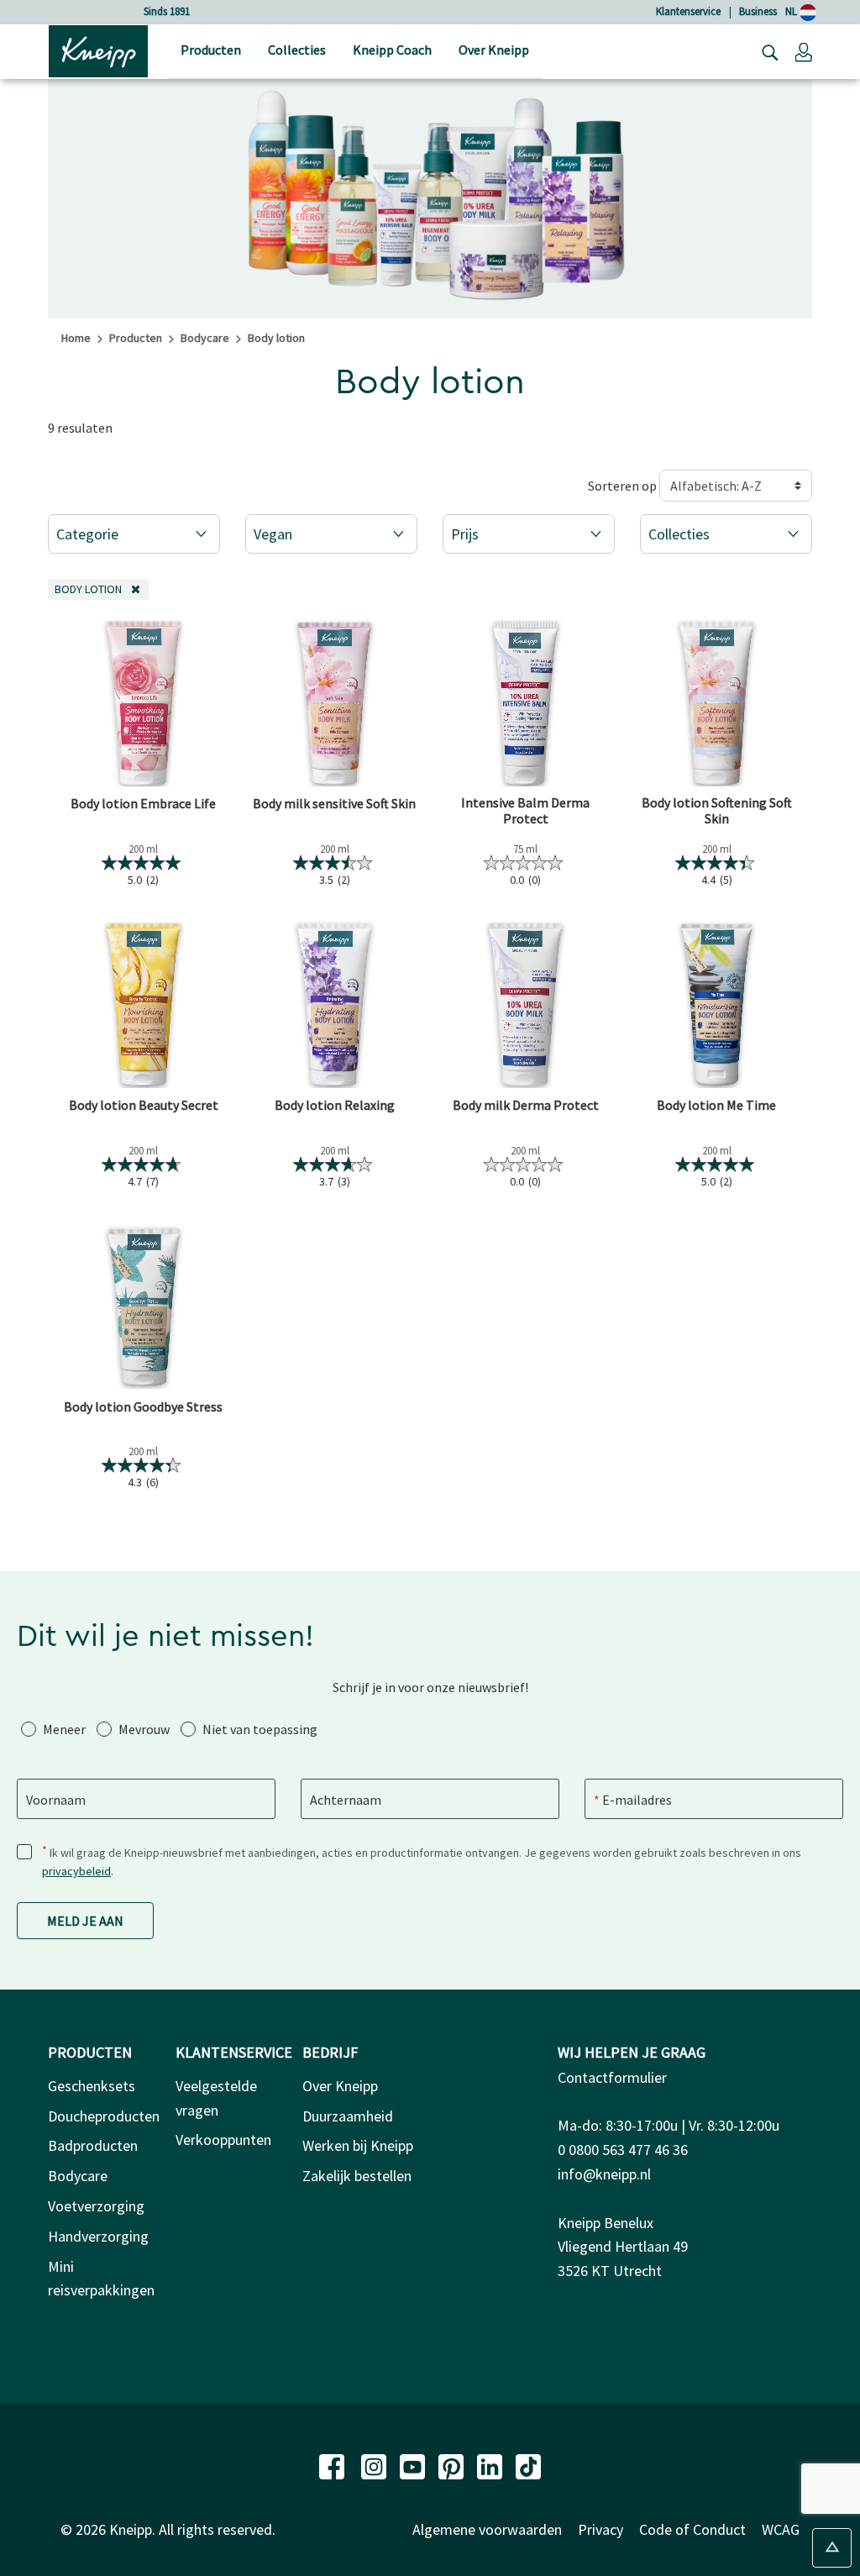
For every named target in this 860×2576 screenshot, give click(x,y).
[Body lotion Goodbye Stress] (144, 1306)
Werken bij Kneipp (358, 2145)
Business (758, 11)
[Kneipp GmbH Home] (98, 50)
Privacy (600, 2529)
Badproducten (93, 2145)
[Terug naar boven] (832, 2548)
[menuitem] (211, 52)
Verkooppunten (223, 2140)
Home (76, 338)
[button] (804, 51)
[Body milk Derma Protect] (526, 1005)
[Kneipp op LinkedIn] (491, 2465)
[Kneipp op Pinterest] (453, 2465)
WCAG (781, 2529)
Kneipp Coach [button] (392, 50)
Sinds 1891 (167, 11)
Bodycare (205, 338)
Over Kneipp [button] (494, 50)
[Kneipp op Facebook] (333, 2465)
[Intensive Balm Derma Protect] (526, 703)
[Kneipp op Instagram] (375, 2465)
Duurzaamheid (348, 2116)
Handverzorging (98, 2236)
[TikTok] (528, 2465)
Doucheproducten (104, 2116)
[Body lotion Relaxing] (335, 1005)
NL (792, 11)
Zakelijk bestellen (357, 2176)
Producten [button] (211, 50)
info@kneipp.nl (604, 2174)
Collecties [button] (297, 50)
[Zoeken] (766, 51)
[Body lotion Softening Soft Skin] (717, 703)
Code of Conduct (692, 2529)
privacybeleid (76, 1871)
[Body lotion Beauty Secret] (144, 1005)
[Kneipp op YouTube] (414, 2465)
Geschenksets (92, 2086)
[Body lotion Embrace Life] (144, 703)
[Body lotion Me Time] (717, 1005)
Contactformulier (612, 2077)
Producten (136, 338)
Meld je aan (85, 1921)
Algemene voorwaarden (487, 2529)
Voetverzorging (96, 2206)
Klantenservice (688, 11)
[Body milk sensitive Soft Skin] (335, 703)
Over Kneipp (340, 2086)
